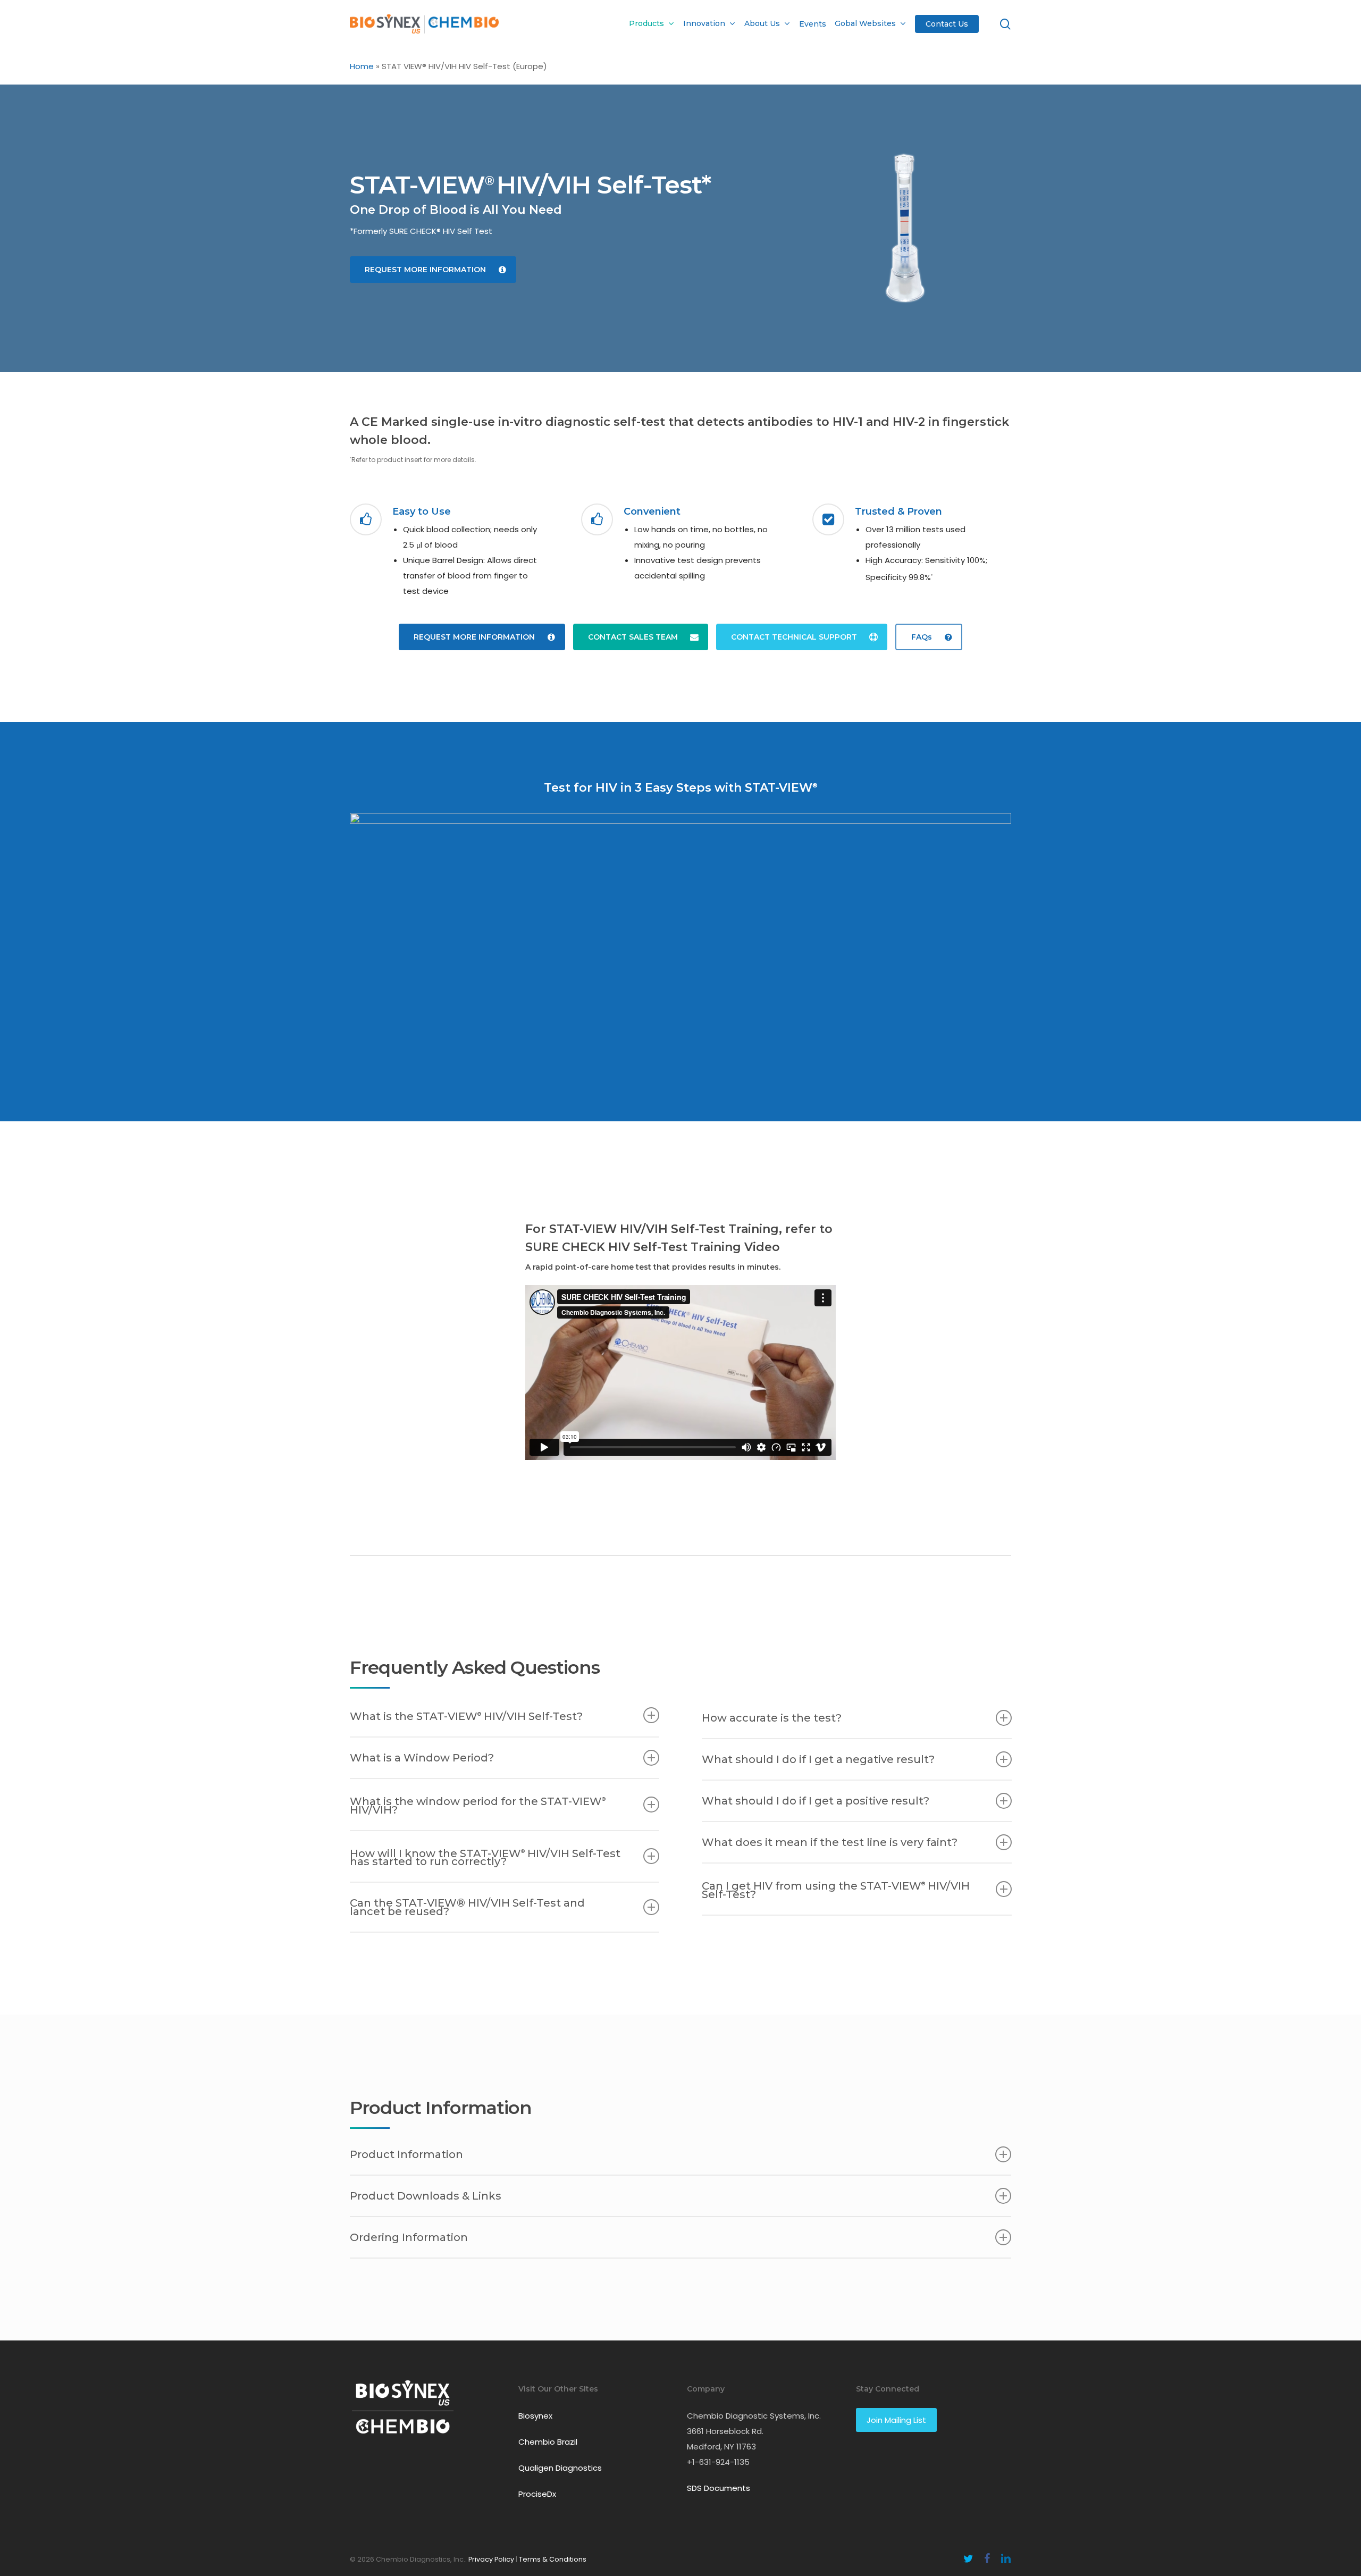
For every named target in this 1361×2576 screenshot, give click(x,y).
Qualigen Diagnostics (560, 2468)
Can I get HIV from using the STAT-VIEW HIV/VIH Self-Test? (836, 1890)
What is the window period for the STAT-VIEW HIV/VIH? (478, 1806)
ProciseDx (537, 2494)
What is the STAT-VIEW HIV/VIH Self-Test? (466, 1716)
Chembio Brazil (548, 2442)
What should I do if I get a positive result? (816, 1801)
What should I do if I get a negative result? (818, 1759)
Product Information (406, 2154)
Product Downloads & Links (426, 2196)
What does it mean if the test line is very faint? (830, 1842)
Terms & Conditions (553, 2559)
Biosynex (535, 2416)
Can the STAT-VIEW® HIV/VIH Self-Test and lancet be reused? (467, 1907)
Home (362, 66)
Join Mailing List (896, 2420)
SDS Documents (719, 2488)
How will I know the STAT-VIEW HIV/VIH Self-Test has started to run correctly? (485, 1857)
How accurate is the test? (772, 1718)
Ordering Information (409, 2237)
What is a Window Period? (422, 1758)
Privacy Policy (491, 2559)
